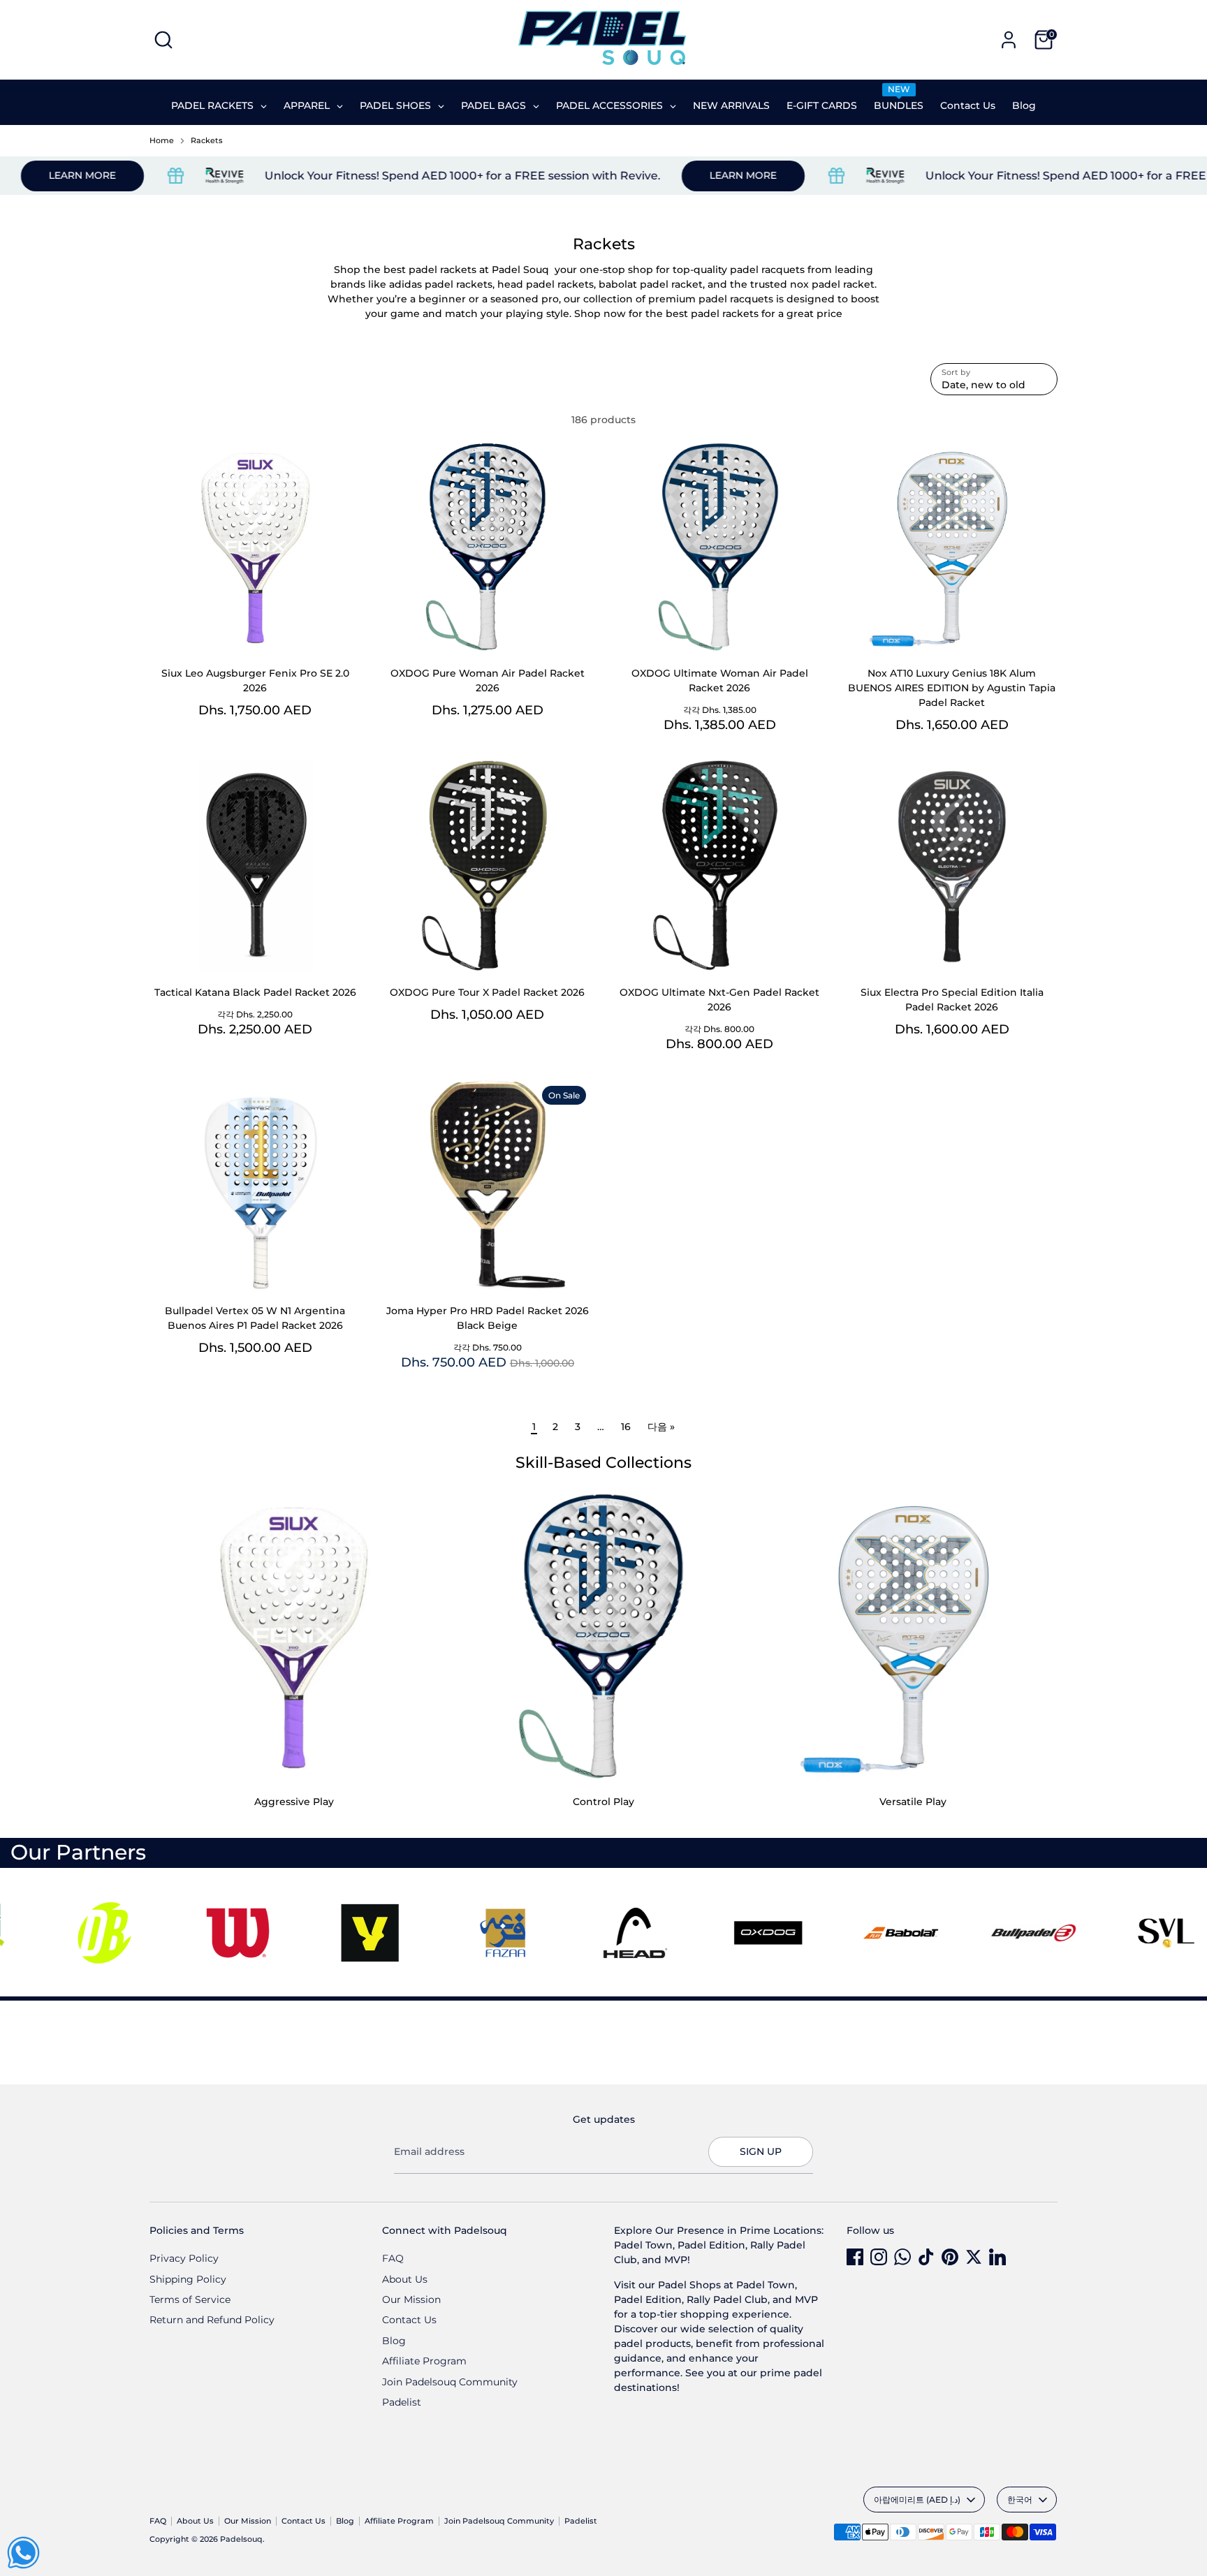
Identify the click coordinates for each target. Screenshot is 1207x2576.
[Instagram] (879, 2257)
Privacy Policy (184, 2258)
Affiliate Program (424, 2361)
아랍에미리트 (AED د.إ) (917, 2500)
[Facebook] (855, 2257)
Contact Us (409, 2320)
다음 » (661, 1427)
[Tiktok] (926, 2257)
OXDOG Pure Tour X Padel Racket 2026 (487, 992)
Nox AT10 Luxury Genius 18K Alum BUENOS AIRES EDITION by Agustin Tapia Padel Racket (952, 688)
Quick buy (256, 630)
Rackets (207, 141)
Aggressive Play (294, 1802)
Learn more (680, 175)
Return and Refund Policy (212, 2320)
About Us (405, 2279)
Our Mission (411, 2299)
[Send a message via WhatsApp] (23, 2553)
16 (626, 1427)
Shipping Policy (188, 2279)
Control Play (603, 1802)
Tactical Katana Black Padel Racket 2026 (255, 992)
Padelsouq (241, 2539)
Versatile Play (913, 1802)
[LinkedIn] (997, 2257)
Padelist (402, 2402)
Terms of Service (190, 2299)
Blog (394, 2341)
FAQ (393, 2258)
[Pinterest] (950, 2257)
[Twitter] (974, 2257)
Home (162, 141)
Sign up (761, 2151)
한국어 (1020, 2500)
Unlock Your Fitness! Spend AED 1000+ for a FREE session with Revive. (400, 176)
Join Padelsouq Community (450, 2382)
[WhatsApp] (902, 2257)
